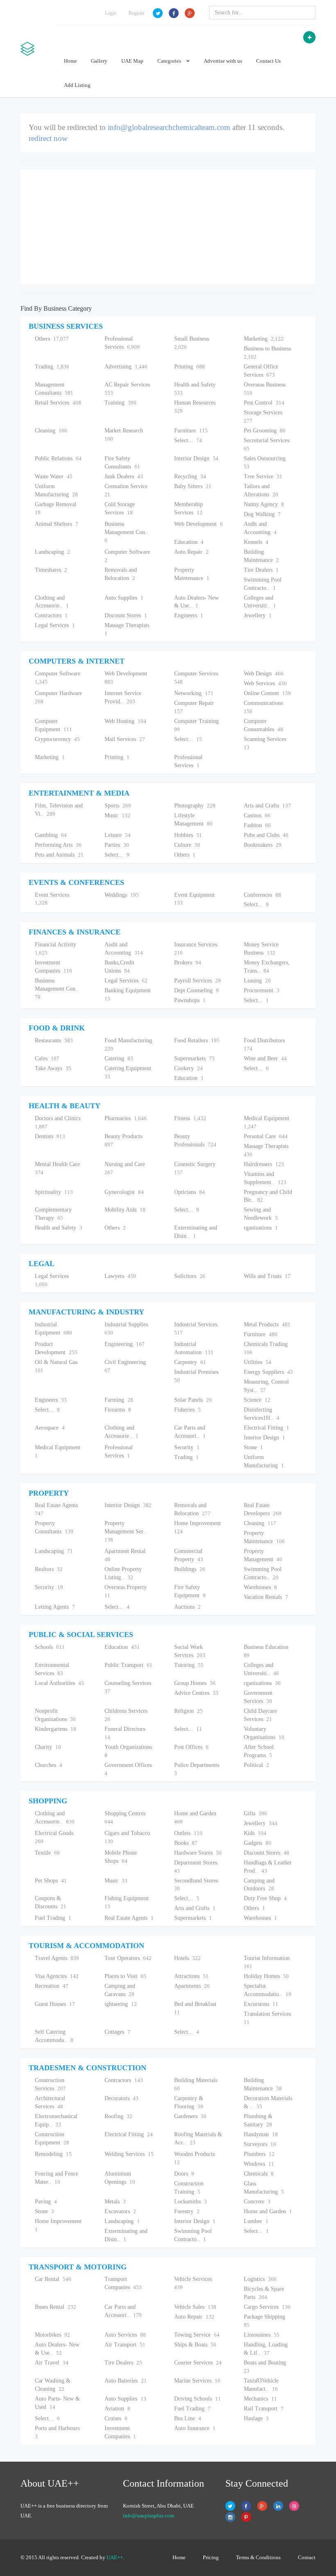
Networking (194, 693)
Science (257, 1400)
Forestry (187, 2211)
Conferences (262, 895)
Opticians (190, 1192)
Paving (46, 2202)
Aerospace (50, 1428)
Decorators (121, 2098)
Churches (49, 1765)
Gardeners (190, 2116)
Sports (118, 806)
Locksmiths (191, 2202)
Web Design (264, 674)
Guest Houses (55, 2004)
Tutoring (189, 1665)
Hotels (187, 1958)
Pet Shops (51, 1881)
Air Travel (52, 2363)
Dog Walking (262, 514)
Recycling (190, 476)
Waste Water (54, 476)
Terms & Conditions (258, 2557)
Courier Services (198, 2363)
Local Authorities (59, 1683)
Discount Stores (126, 615)
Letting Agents (55, 1607)
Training (120, 403)
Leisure (118, 835)
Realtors (49, 1569)
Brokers (188, 963)
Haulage (256, 2418)
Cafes (47, 1058)
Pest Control (264, 403)
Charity (48, 1747)
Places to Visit (125, 1976)
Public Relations (58, 458)
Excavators (120, 2211)
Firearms (118, 1410)
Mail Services (125, 739)
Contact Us (268, 61)
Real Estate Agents (129, 1918)
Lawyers (120, 1276)
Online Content (267, 693)
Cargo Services (267, 2307)
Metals (115, 2202)
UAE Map (132, 61)
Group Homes (195, 1683)
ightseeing (121, 2004)
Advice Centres (196, 1693)
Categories (170, 61)
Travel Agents (57, 1958)
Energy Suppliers (268, 1372)
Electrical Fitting (267, 1428)
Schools (50, 1647)
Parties (117, 845)
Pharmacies (126, 1118)
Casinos (257, 815)
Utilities (258, 1362)
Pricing (211, 2557)
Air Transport (125, 2345)
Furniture (191, 431)
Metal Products (267, 1324)
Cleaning (51, 431)
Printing (190, 367)
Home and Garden (268, 2211)
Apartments (192, 1986)
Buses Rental (56, 2307)
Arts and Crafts (267, 806)
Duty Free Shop (265, 1898)
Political (257, 1765)
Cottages (117, 2032)
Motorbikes (52, 2335)
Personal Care (266, 1136)
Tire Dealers (261, 570)
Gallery (99, 61)
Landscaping (52, 552)
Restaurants (54, 1040)
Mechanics (260, 2399)
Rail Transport (264, 2409)
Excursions (261, 2004)
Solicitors (190, 1276)
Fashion (257, 825)
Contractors (51, 615)
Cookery (188, 1068)
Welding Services (129, 2154)
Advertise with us (223, 61)
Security (187, 1447)
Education (189, 542)
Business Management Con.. (127, 532)
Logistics (260, 2279)
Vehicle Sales (195, 2307)
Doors (184, 2174)
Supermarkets (194, 1058)
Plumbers (259, 2154)
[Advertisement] (168, 227)
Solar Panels (193, 1400)
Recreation (52, 1986)
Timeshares (51, 570)
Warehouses (260, 1587)
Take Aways (53, 1068)
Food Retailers (197, 1040)
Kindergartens (56, 1729)
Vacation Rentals (266, 1597)
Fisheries (187, 1410)
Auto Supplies (124, 598)
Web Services (265, 683)
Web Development (199, 524)
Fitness (190, 1118)
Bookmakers (263, 845)
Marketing (264, 339)
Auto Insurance (195, 2428)
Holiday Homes (266, 1976)
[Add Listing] (309, 37)
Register (137, 13)
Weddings (122, 895)
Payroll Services (198, 981)
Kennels (256, 542)
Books (186, 1843)
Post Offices (191, 1747)
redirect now (48, 138)
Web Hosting (125, 721)
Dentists (50, 1136)
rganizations (261, 1228)
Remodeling (53, 2154)
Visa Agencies (57, 1976)
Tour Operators (128, 1958)
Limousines (262, 2335)
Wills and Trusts (267, 1276)
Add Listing (77, 85)
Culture (187, 845)
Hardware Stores (198, 1853)
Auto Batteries (126, 2381)
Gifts (255, 1813)
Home (70, 61)
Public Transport (128, 1665)
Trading (52, 367)
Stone (253, 1447)
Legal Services (55, 625)
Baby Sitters (193, 486)
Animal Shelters (57, 524)
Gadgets (258, 1843)
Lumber (256, 2221)
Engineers (189, 615)
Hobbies (188, 835)
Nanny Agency (264, 504)
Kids (255, 1833)
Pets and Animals (59, 855)
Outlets (188, 1833)
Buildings (190, 1569)
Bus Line (188, 2418)
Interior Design (196, 458)
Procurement (262, 990)
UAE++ (115, 2557)
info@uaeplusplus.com (149, 2516)
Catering (119, 1058)
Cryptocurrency (57, 739)
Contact (307, 2557)
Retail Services (58, 403)
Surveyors (260, 2144)
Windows (259, 2164)
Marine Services (197, 2381)
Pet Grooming (265, 431)
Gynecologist (124, 1192)
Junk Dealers (124, 476)
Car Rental (53, 2279)
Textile (47, 1853)
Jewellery (258, 615)
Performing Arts (58, 845)
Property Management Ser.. (126, 1531)
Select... (188, 440)
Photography (195, 806)
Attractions (191, 1976)
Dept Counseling (196, 990)
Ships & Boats (195, 2345)
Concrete (257, 2202)
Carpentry (190, 1362)
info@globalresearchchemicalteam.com (169, 127)
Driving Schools (198, 2399)
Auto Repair (191, 552)
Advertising (126, 367)
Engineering (125, 1344)
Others (52, 339)
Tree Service (263, 476)
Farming (119, 1400)
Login (111, 13)
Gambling (51, 835)
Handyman (261, 2134)
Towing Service (197, 2335)
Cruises (116, 2418)
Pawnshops (190, 1000)
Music (117, 815)
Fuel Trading (53, 1918)
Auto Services (125, 2335)
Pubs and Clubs (266, 835)
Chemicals (259, 2174)
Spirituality (54, 1192)
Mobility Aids (125, 1210)
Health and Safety (59, 1228)
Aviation (117, 2409)
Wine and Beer (265, 1058)
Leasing (257, 981)
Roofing (118, 2116)
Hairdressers (264, 1164)
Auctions (187, 1607)
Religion (188, 1711)
